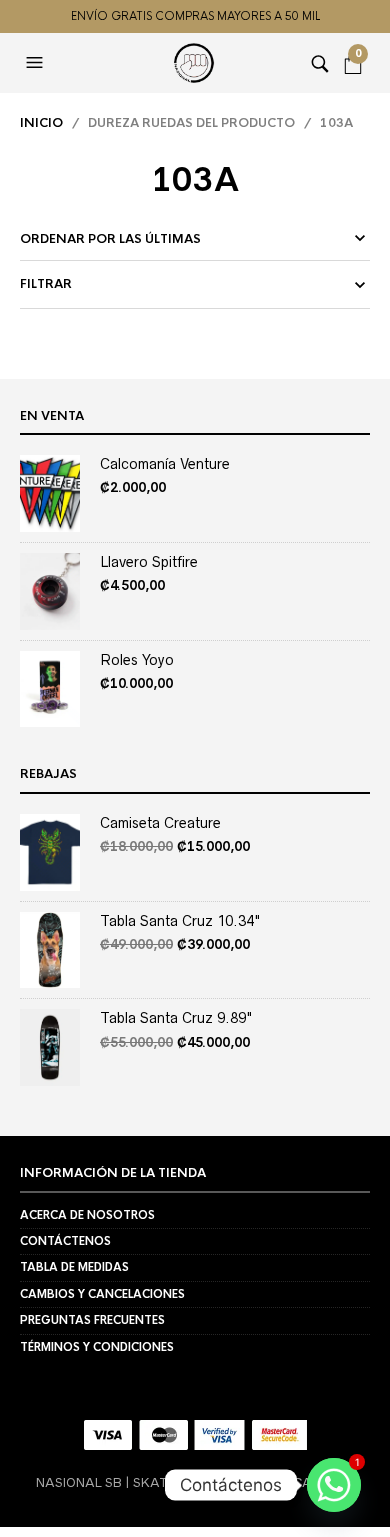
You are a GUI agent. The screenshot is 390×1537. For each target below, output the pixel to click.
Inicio (41, 123)
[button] (37, 63)
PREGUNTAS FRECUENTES (92, 1320)
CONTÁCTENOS (65, 1241)
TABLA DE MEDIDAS (74, 1267)
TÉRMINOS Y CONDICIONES (97, 1347)
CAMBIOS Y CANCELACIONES (102, 1294)
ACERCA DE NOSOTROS (87, 1215)
